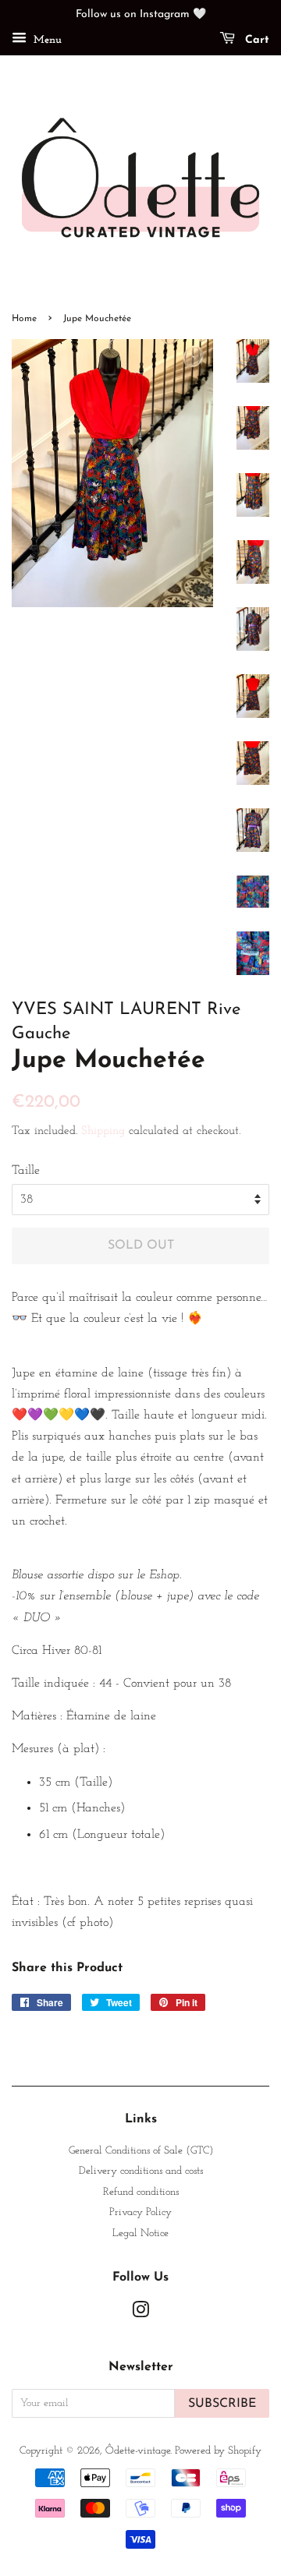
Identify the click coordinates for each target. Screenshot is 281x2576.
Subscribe (222, 2404)
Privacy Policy (140, 2212)
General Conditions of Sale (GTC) (141, 2151)
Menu (46, 40)
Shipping (103, 1131)
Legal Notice (140, 2233)
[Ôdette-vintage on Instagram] (140, 2314)
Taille (26, 1171)
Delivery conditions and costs (141, 2171)
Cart (255, 40)
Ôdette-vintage (138, 2451)
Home (24, 319)
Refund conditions (141, 2192)
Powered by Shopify (218, 2451)
